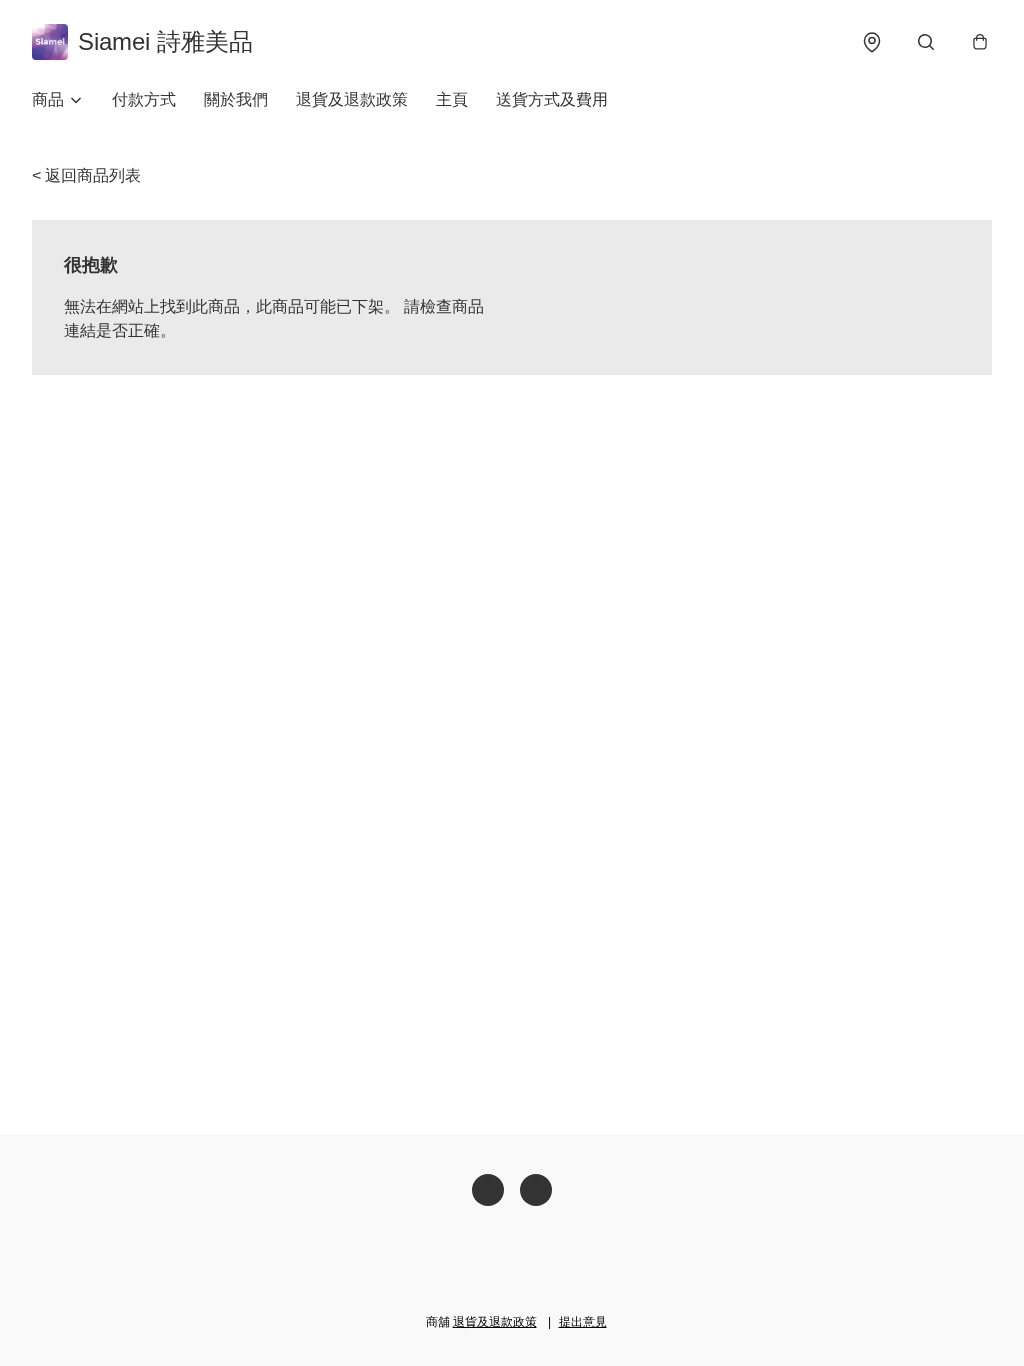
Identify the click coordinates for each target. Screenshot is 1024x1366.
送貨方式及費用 (552, 99)
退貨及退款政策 (352, 99)
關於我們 (236, 99)
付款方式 (144, 99)
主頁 (452, 99)
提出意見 (583, 1322)
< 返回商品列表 (86, 175)
